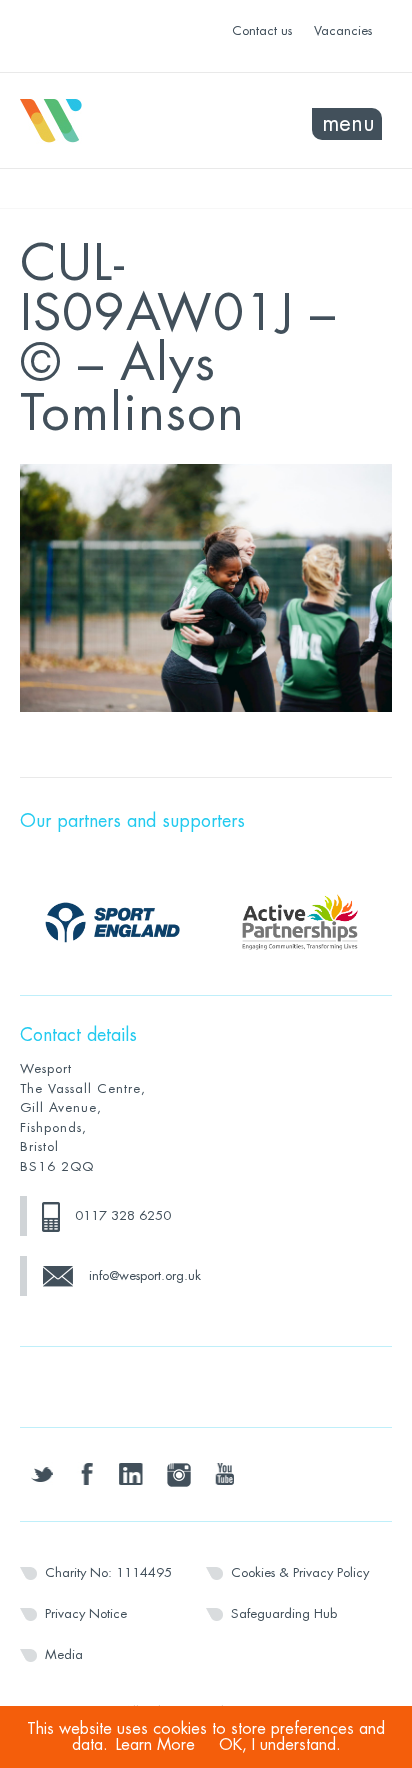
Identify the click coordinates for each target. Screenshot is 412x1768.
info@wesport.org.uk (145, 1275)
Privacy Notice (86, 1613)
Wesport (113, 121)
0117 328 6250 (123, 1215)
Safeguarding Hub (284, 1613)
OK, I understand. (280, 1745)
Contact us (262, 30)
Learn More (155, 1745)
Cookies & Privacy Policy (300, 1572)
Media (64, 1654)
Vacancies (343, 30)
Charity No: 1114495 (108, 1572)
